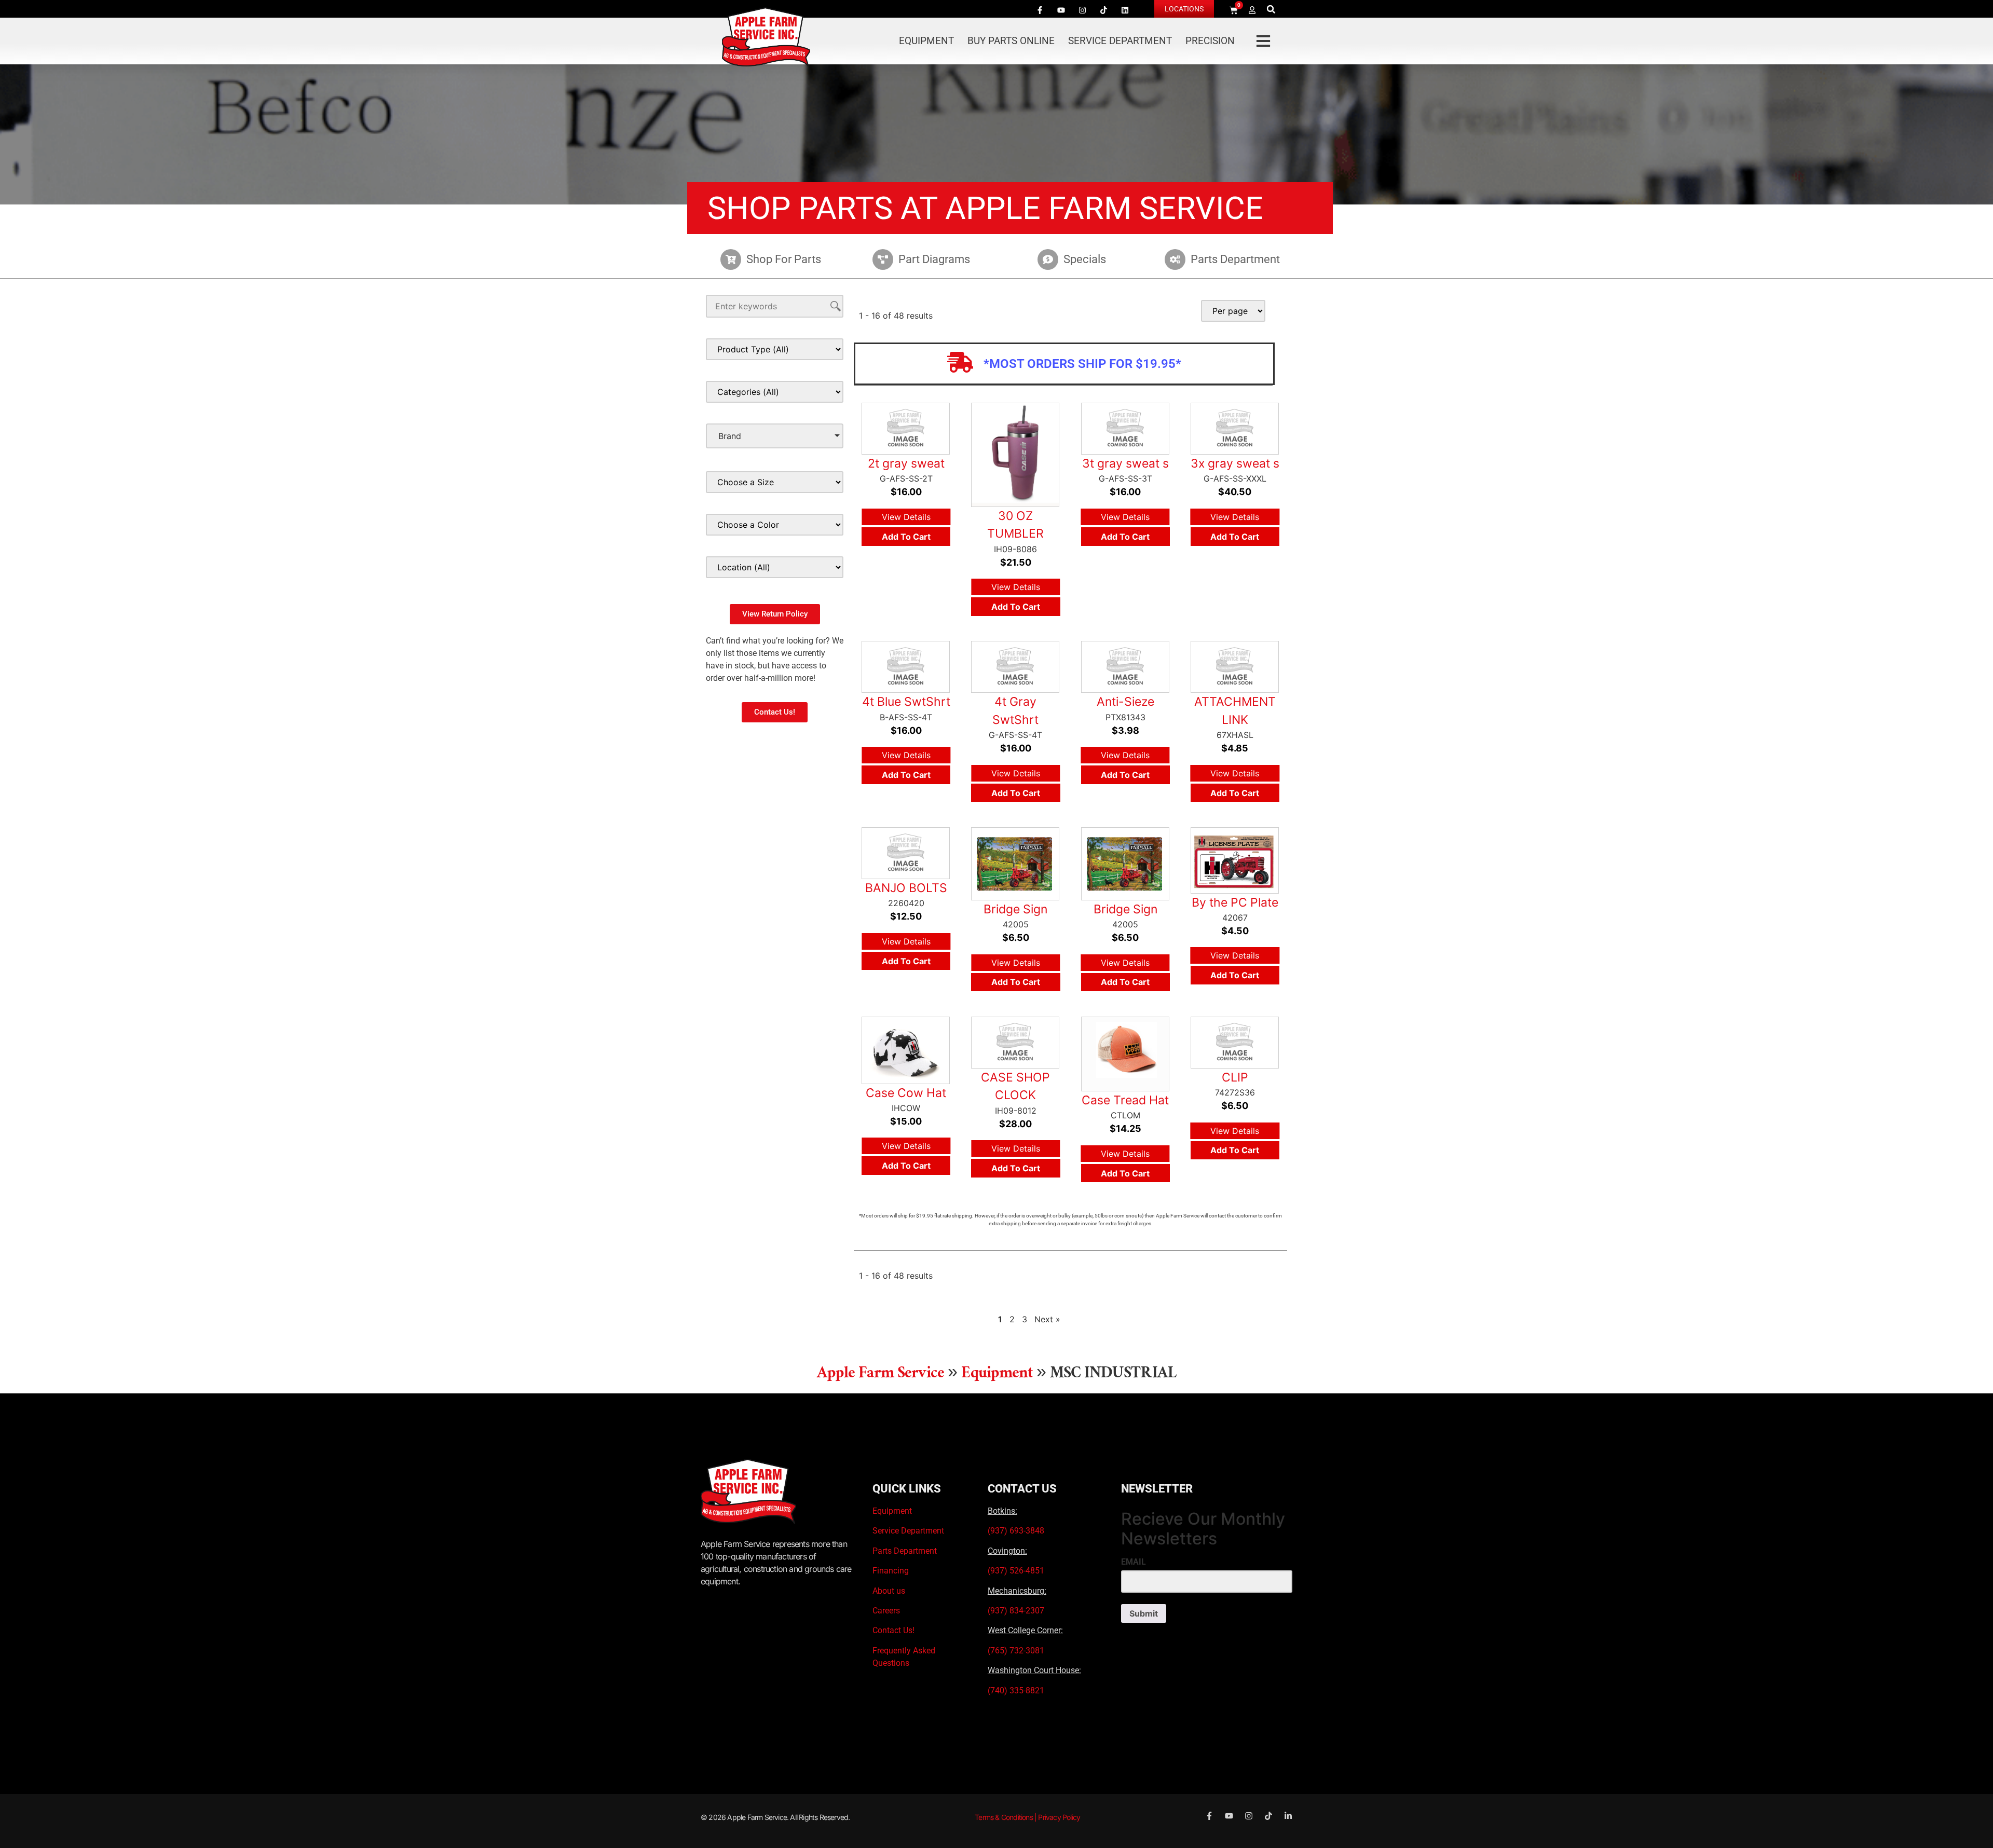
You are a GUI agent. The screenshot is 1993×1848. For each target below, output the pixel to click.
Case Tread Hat (1125, 1100)
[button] (1271, 9)
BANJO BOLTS (906, 888)
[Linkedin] (1125, 10)
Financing (891, 1571)
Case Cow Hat (906, 1093)
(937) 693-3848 (1016, 1531)
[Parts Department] (1175, 259)
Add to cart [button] (906, 537)
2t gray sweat (906, 463)
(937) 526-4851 (1016, 1571)
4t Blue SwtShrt (906, 702)
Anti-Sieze (1125, 702)
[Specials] (1048, 259)
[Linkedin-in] (1288, 1816)
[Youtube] (1061, 10)
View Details (906, 517)
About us (889, 1591)
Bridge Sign (1015, 909)
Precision (1210, 41)
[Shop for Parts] (731, 259)
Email (1134, 1562)
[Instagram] (1082, 10)
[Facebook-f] (1040, 10)
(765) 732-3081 (1016, 1651)
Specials (1085, 259)
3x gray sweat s (1235, 463)
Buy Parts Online (1011, 41)
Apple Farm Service (881, 1375)
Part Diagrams (934, 259)
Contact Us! (893, 1630)
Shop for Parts (784, 259)
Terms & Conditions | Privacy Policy (1027, 1817)
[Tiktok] (1103, 10)
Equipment (926, 41)
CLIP (1235, 1077)
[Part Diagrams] (883, 259)
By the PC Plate (1235, 902)
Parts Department (1235, 259)
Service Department (1120, 41)
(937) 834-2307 (1016, 1611)
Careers (886, 1611)
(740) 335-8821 (1017, 1690)
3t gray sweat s (1125, 463)
